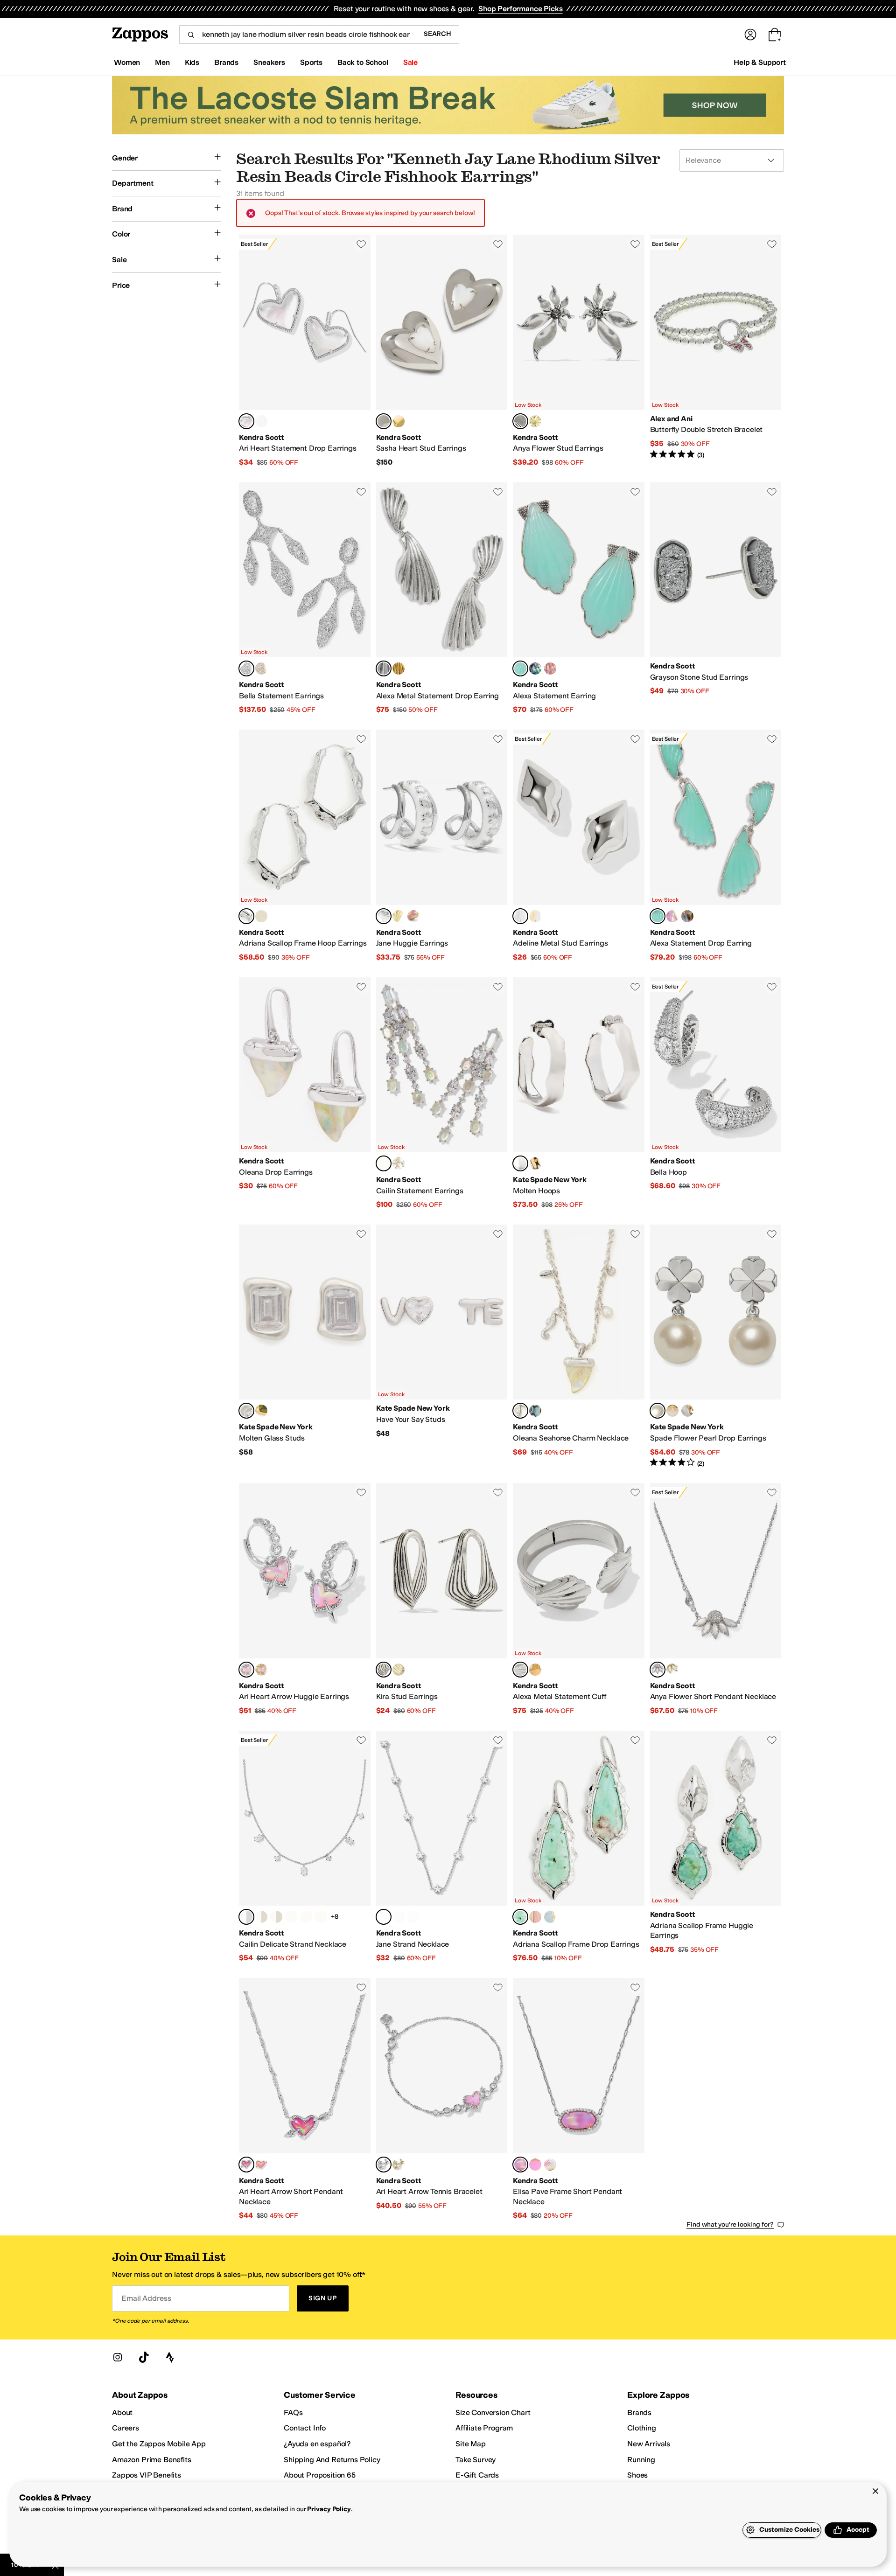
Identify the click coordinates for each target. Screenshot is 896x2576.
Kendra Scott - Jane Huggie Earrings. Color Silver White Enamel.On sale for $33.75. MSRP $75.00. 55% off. (442, 846)
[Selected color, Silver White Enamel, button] (384, 916)
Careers (126, 2428)
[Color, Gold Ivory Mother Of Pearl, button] (276, 1917)
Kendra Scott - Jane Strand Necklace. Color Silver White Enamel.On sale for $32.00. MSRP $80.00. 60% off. (442, 1847)
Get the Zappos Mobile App (159, 2444)
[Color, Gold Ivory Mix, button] (672, 1670)
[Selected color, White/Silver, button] (658, 1411)
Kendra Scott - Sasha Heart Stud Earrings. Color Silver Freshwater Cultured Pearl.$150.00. (442, 351)
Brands (639, 2412)
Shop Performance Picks (520, 9)
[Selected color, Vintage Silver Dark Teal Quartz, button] (520, 668)
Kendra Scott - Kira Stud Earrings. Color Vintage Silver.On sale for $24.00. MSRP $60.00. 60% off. (442, 1599)
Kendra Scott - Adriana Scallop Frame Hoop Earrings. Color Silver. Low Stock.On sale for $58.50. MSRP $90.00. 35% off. (305, 846)
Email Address (146, 2298)
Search (437, 34)
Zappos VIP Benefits (147, 2475)
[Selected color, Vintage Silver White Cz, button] (520, 421)
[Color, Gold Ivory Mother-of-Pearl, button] (261, 421)
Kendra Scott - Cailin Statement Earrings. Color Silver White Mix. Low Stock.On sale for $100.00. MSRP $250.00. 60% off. (442, 1093)
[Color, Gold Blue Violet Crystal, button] (306, 1917)
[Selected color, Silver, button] (246, 916)
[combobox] (297, 35)
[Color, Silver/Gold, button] (687, 1411)
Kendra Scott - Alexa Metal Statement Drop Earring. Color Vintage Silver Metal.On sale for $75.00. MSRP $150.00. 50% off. (442, 599)
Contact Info (305, 2428)
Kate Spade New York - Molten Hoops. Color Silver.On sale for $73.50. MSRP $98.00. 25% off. (579, 1093)
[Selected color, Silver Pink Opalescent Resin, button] (246, 1670)
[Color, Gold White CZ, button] (535, 421)
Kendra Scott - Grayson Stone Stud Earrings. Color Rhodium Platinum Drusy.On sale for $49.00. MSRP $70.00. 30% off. (716, 599)
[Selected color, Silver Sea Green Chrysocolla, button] (520, 1917)
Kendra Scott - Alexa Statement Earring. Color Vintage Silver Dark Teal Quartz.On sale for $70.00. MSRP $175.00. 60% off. (579, 599)
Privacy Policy (329, 2509)
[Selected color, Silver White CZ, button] (246, 668)
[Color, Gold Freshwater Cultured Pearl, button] (399, 421)
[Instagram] (118, 2357)
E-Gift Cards (477, 2475)
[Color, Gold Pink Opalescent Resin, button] (261, 1670)
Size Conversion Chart (493, 2412)
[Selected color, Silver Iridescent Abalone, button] (520, 1411)
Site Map (471, 2444)
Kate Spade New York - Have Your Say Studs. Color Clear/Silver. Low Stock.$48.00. (442, 1346)
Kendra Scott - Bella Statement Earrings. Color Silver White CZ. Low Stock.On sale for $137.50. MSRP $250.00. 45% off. (305, 599)
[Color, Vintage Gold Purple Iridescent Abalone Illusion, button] (550, 668)
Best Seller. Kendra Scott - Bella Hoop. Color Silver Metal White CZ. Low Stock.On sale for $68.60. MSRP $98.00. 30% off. (716, 1093)
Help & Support (760, 62)
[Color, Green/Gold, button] (261, 1411)
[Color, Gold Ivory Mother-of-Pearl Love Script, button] (550, 2165)
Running (641, 2460)
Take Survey (476, 2460)
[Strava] (170, 2357)
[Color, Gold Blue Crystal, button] (291, 1917)
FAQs (293, 2412)
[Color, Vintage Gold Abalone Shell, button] (535, 668)
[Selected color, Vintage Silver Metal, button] (384, 668)
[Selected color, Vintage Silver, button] (384, 1670)
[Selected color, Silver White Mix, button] (384, 1163)
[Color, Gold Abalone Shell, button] (535, 1411)
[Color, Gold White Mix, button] (399, 1163)
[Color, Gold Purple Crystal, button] (321, 1917)
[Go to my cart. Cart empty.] (775, 35)
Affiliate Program (484, 2428)
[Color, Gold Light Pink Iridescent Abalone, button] (535, 1917)
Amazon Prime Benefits (152, 2460)
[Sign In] (750, 35)
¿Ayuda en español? (317, 2444)
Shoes (637, 2475)
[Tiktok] (144, 2357)
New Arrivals (649, 2444)
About (122, 2412)
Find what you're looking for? (730, 2224)
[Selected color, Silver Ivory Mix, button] (658, 1670)
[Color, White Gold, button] (672, 1411)
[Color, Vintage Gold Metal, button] (399, 668)
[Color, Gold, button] (261, 916)
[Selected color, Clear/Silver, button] (246, 1411)
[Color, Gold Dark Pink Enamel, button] (413, 916)
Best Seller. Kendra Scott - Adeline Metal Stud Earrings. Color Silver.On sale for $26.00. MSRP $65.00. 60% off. (579, 846)
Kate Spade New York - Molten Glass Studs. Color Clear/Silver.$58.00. (305, 1346)
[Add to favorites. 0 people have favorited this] (361, 244)
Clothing (642, 2428)
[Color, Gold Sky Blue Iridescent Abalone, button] (550, 1917)
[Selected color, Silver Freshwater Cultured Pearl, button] (384, 421)
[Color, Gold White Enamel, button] (399, 916)
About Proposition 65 (320, 2475)
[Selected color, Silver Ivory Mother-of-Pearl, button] (246, 421)
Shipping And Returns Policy (332, 2460)
